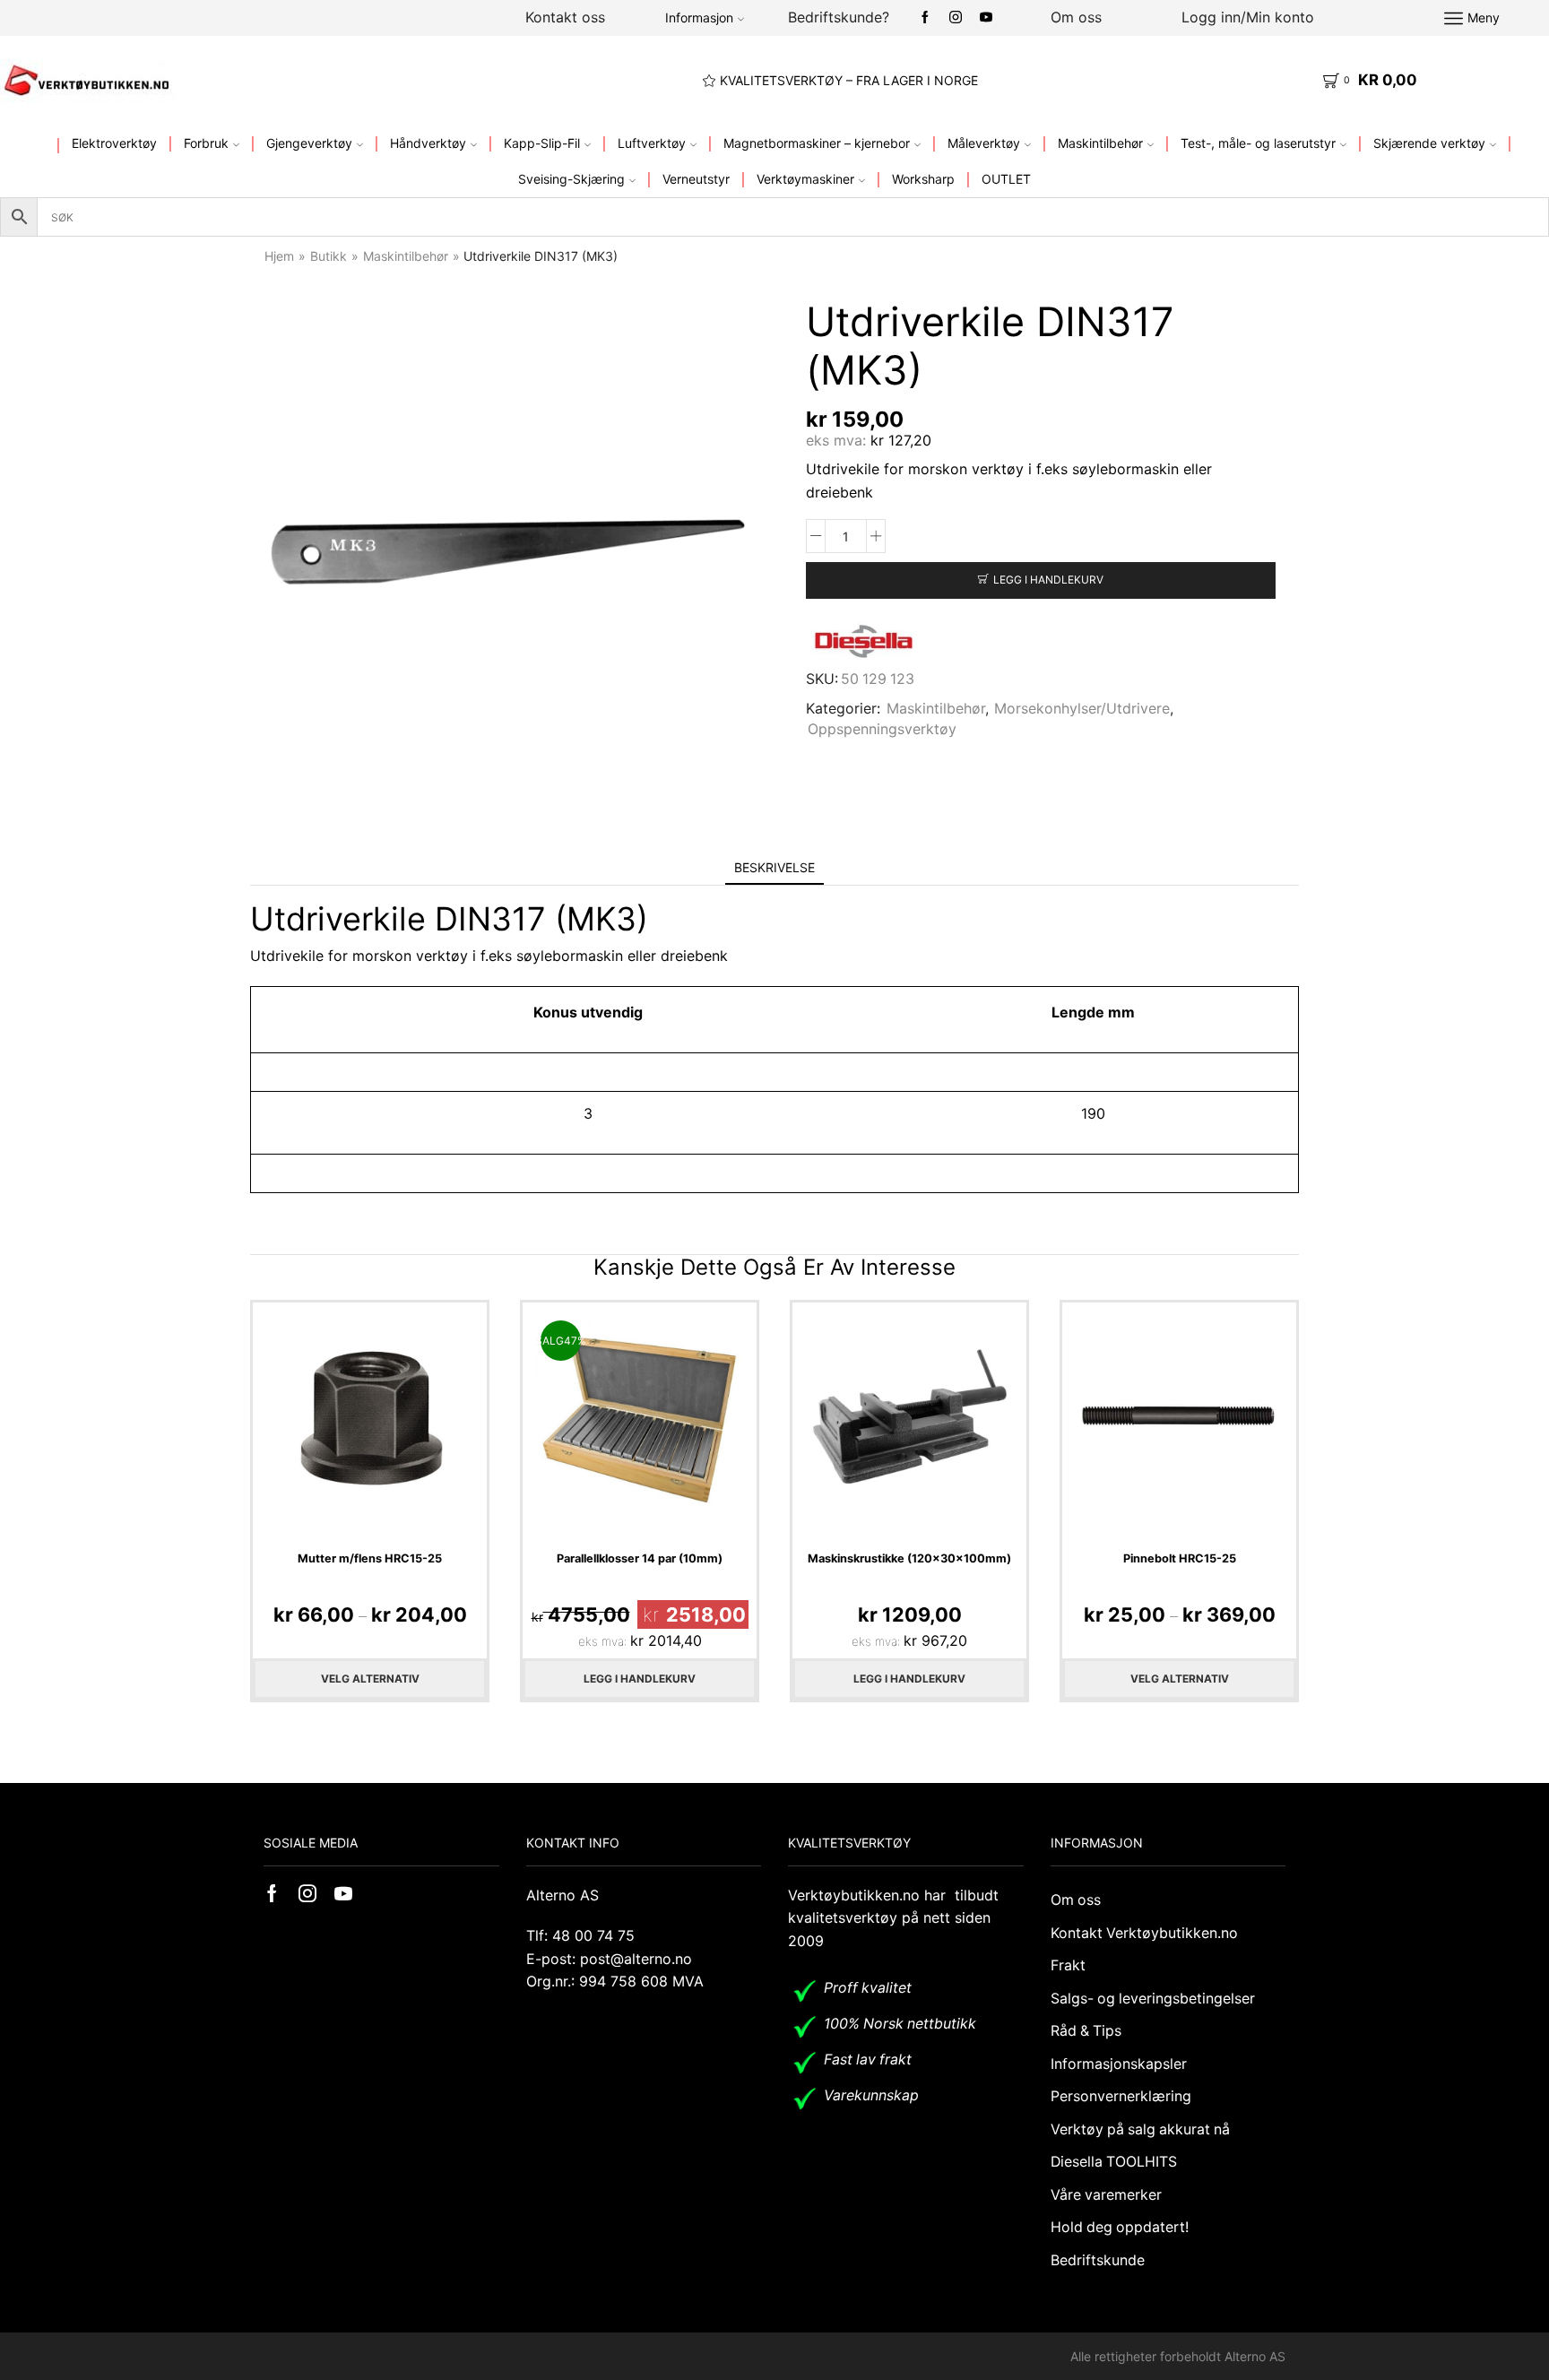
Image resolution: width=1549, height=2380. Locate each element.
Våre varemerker (1106, 2195)
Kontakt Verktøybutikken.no (1144, 1933)
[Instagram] (956, 18)
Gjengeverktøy (309, 143)
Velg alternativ (370, 1679)
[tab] (774, 867)
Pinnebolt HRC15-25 (1180, 1558)
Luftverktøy (652, 143)
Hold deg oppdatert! (1120, 2227)
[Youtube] (986, 18)
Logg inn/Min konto (1248, 17)
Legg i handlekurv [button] (640, 1679)
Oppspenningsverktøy (882, 729)
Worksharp (923, 179)
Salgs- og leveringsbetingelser (1153, 1999)
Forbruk (206, 143)
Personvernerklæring (1121, 2096)
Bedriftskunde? (839, 17)
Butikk (329, 256)
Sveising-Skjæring (571, 179)
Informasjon (699, 17)
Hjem (279, 256)
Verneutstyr (696, 179)
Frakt (1068, 1965)
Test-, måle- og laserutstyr (1258, 143)
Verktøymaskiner (805, 179)
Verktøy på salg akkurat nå (1140, 2129)
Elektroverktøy (114, 143)
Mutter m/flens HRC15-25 (370, 1558)
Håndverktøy (428, 143)
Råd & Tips (1086, 2031)
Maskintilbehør (1100, 143)
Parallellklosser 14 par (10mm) (640, 1558)
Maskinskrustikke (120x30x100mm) (909, 1558)
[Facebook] (925, 18)
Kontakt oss (565, 17)
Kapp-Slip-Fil (542, 143)
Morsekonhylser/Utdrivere (1082, 709)
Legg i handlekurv (1048, 580)
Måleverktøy (984, 143)
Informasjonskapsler (1119, 2064)
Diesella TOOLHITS (1114, 2162)
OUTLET (1006, 179)
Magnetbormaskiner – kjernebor (817, 143)
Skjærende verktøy (1429, 143)
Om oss (1076, 17)
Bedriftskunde (1098, 2260)
